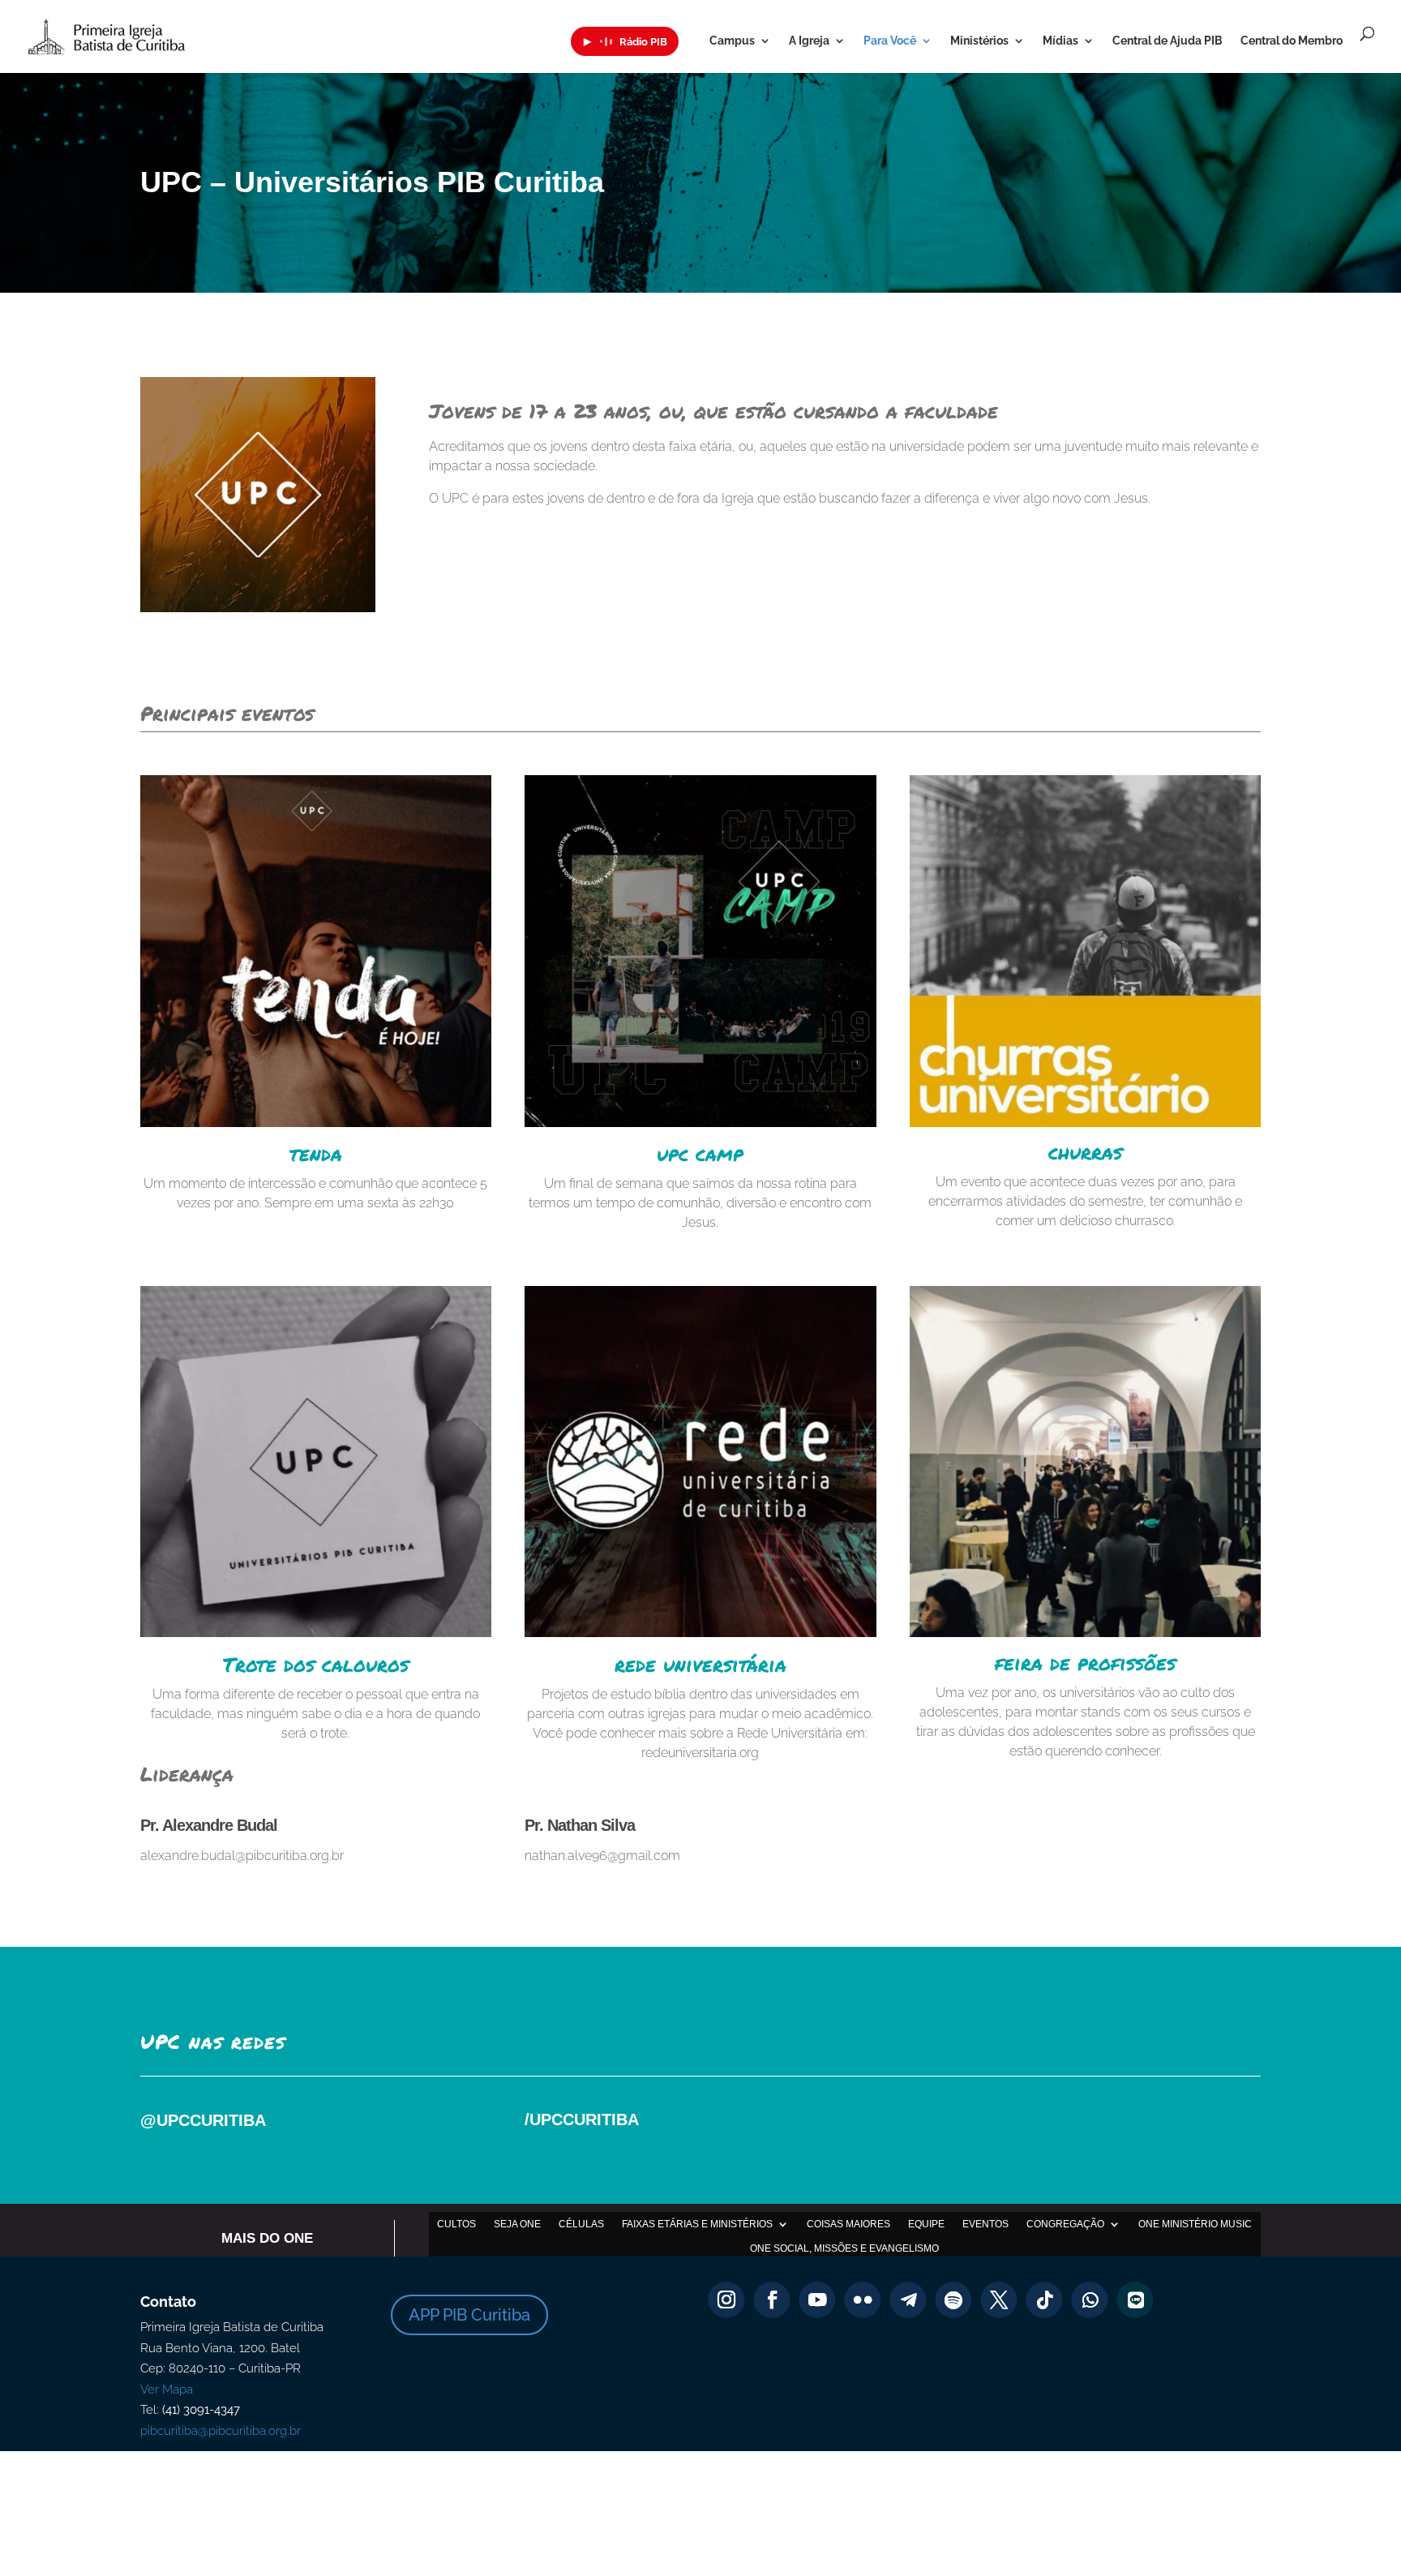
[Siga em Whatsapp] (1090, 2300)
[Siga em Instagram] (727, 2300)
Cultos (456, 2224)
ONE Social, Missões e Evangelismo (844, 2248)
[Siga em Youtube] (818, 2300)
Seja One (517, 2224)
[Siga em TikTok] (1045, 2300)
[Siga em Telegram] (908, 2300)
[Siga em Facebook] (772, 2300)
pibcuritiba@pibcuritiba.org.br (221, 2431)
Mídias (1060, 41)
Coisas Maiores (848, 2224)
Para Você (890, 41)
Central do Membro (1292, 41)
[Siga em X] (999, 2300)
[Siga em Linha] (1135, 2300)
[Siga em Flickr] (863, 2300)
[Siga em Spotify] (954, 2300)
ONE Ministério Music (1195, 2224)
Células (581, 2224)
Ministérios (979, 41)
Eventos (985, 2224)
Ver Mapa (167, 2390)
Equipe (926, 2224)
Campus (732, 41)
